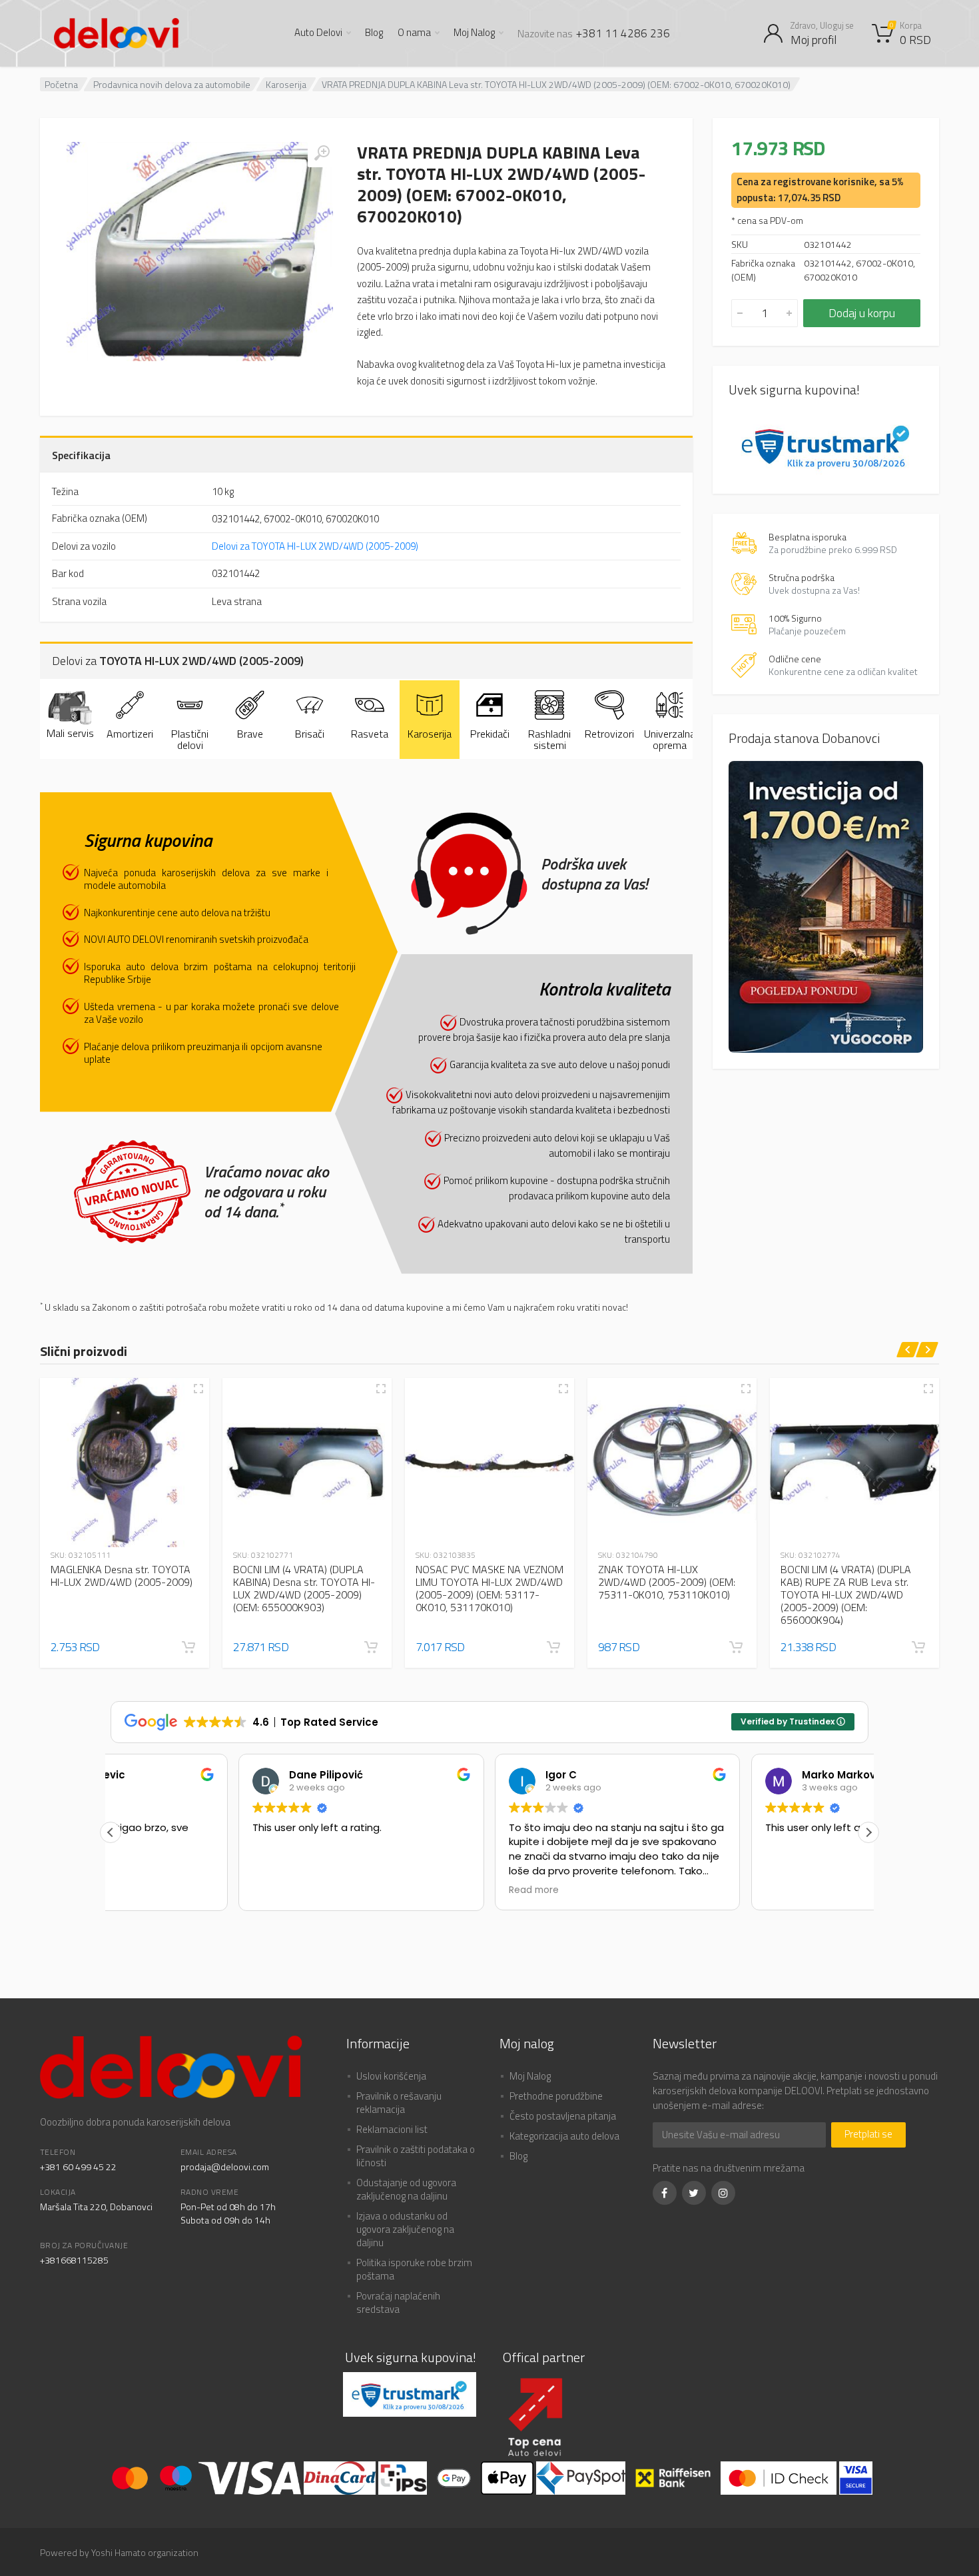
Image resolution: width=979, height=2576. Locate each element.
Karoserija (286, 84)
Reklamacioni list (392, 2129)
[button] (188, 1647)
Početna (61, 84)
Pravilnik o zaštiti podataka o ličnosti (416, 2156)
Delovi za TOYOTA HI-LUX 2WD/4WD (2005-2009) (315, 546)
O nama (414, 33)
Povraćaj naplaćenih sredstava (398, 2302)
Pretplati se (868, 2134)
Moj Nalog (474, 33)
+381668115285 (74, 2260)
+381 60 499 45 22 (78, 2167)
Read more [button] (406, 1890)
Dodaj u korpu (862, 313)
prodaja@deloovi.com (225, 2167)
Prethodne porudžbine (556, 2096)
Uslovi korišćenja (391, 2076)
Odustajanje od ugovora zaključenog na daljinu (406, 2189)
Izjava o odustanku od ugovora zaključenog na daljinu (405, 2229)
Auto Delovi (318, 33)
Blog (374, 33)
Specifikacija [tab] (81, 455)
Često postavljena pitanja (563, 2116)
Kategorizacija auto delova (564, 2136)
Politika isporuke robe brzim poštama (414, 2269)
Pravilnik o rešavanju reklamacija (399, 2103)
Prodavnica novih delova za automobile (172, 84)
